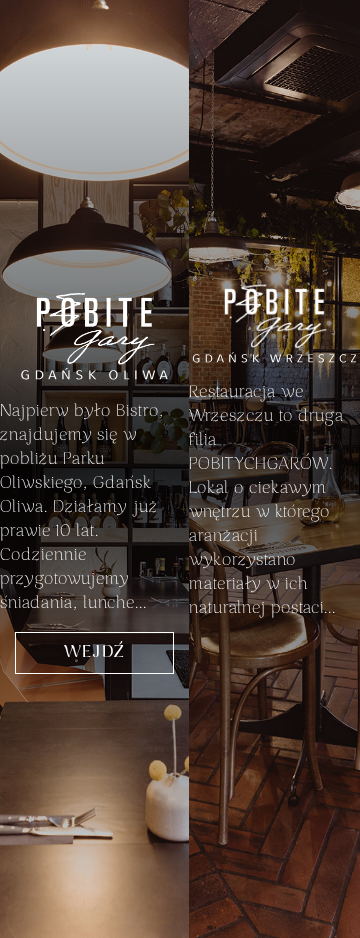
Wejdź (94, 653)
